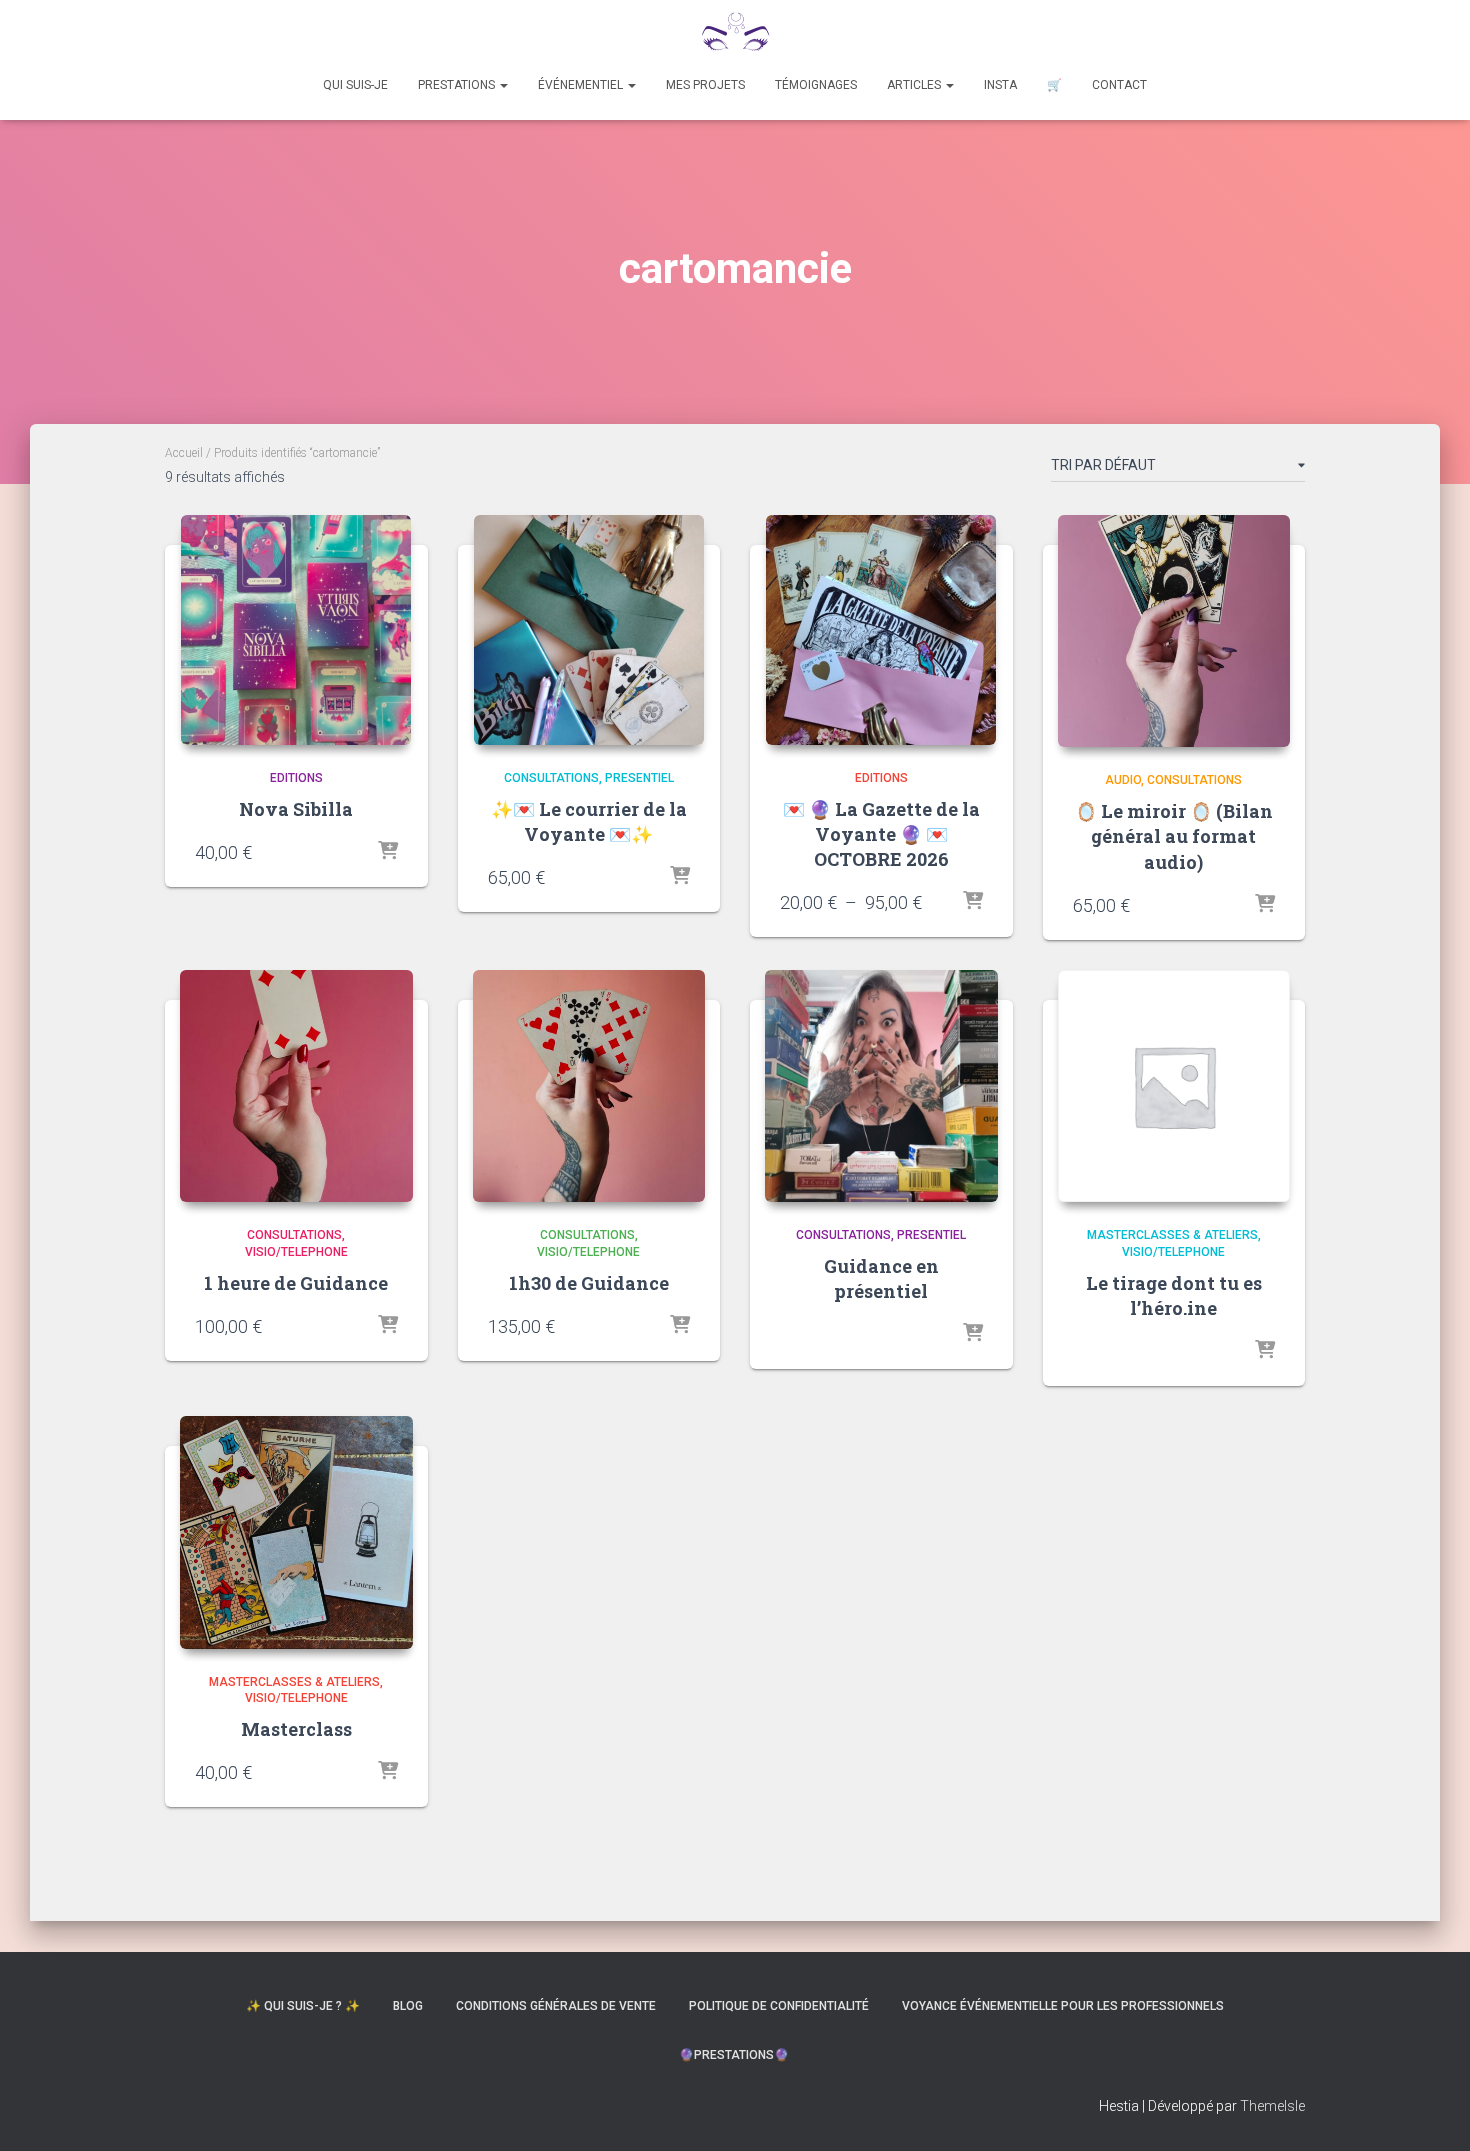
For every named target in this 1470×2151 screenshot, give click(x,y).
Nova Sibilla (296, 809)
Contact (1119, 85)
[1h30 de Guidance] (589, 1086)
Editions (296, 778)
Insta (1000, 85)
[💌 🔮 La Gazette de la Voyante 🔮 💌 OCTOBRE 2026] (881, 630)
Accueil (184, 453)
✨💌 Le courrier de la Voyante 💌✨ (589, 821)
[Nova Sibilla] (296, 630)
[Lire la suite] (680, 877)
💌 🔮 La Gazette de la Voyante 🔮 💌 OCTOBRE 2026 (881, 834)
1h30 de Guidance (589, 1283)
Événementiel (582, 85)
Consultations (551, 778)
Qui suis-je (355, 85)
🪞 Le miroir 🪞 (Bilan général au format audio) (1174, 836)
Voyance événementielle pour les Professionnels (1063, 2006)
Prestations (458, 85)
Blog (408, 2006)
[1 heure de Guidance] (296, 1086)
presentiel (639, 778)
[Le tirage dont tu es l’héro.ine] (1174, 1086)
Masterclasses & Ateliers (1172, 1235)
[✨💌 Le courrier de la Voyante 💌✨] (589, 630)
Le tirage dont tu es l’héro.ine (1174, 1295)
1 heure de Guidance (296, 1283)
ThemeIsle (1272, 2106)
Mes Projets (705, 85)
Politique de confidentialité (779, 2006)
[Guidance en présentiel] (881, 1086)
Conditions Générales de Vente (556, 2006)
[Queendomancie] (734, 35)
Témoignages (816, 85)
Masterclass (296, 1729)
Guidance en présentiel (881, 1278)
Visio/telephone (296, 1252)
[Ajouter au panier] (388, 852)
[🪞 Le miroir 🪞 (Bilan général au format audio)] (1174, 631)
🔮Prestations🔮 (735, 2055)
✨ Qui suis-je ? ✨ (303, 2006)
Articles (915, 85)
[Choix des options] (973, 902)
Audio (1123, 780)
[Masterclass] (296, 1532)
